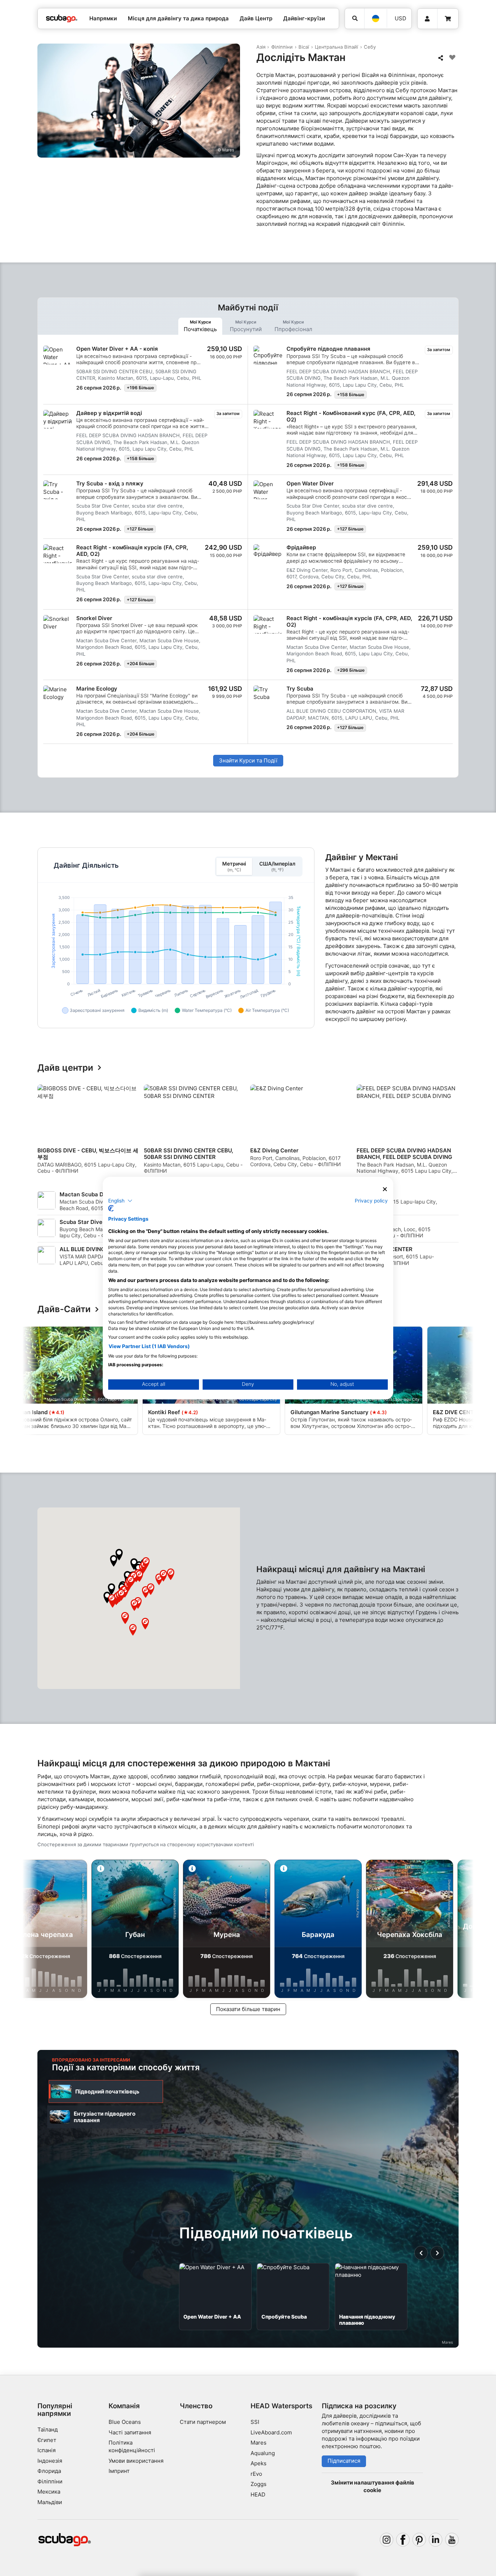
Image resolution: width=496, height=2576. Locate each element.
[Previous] (48, 1132)
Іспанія (46, 2450)
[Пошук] (355, 19)
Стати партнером (203, 2422)
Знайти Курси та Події (248, 760)
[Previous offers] (421, 2253)
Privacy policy (371, 1200)
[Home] (62, 19)
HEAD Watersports (281, 2406)
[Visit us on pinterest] (419, 2540)
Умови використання (136, 2461)
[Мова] (376, 19)
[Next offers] (437, 2253)
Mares (259, 2443)
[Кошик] (448, 19)
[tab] (200, 326)
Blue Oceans (125, 2422)
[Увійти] (427, 19)
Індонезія (50, 2461)
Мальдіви (50, 2502)
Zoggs (259, 2484)
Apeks (259, 2463)
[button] (107, 1598)
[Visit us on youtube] (452, 2540)
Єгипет (47, 2440)
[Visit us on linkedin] (436, 2540)
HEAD (258, 2494)
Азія (261, 47)
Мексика (49, 2492)
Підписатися (344, 2461)
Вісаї (304, 47)
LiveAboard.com (271, 2432)
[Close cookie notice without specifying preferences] (385, 1189)
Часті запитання (130, 2432)
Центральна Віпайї (336, 47)
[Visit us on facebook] (403, 2540)
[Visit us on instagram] (387, 2540)
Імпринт (119, 2471)
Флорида (49, 2471)
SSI (255, 2422)
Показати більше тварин (248, 2009)
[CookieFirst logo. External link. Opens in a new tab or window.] (111, 1208)
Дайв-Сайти (64, 1309)
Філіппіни (282, 47)
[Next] (454, 1132)
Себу (370, 47)
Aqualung (263, 2453)
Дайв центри (65, 1068)
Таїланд (48, 2430)
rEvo (256, 2474)
